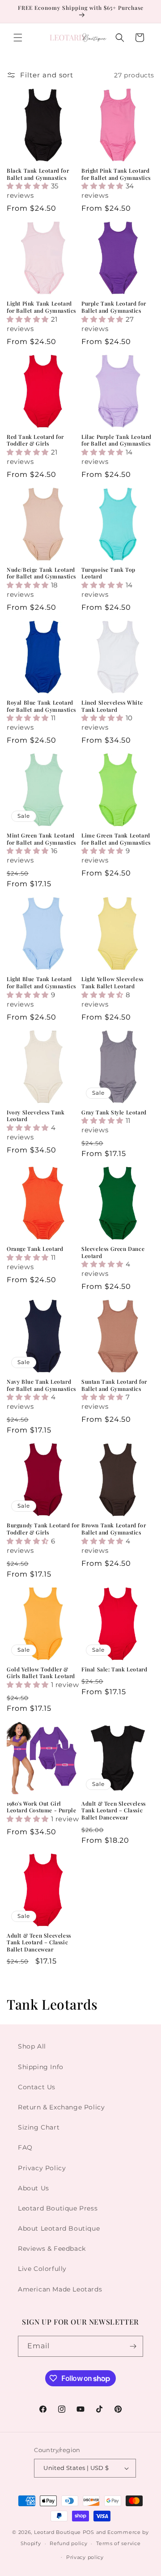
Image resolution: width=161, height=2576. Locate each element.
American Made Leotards (60, 2289)
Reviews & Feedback (52, 2249)
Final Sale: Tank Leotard (114, 1669)
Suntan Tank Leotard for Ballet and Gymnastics (114, 1385)
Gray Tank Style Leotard (114, 1112)
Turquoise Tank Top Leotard (108, 573)
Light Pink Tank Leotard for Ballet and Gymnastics (41, 307)
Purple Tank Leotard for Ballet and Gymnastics (114, 307)
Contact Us (37, 2087)
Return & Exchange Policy (61, 2107)
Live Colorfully (42, 2269)
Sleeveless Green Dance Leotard (113, 1252)
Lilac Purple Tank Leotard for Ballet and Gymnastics (117, 440)
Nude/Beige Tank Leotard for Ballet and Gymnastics (41, 573)
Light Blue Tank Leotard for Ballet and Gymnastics (41, 983)
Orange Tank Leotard (35, 1249)
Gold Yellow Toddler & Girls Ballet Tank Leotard (41, 1673)
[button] (18, 38)
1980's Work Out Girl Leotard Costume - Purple (41, 1807)
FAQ (25, 2147)
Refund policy (68, 2543)
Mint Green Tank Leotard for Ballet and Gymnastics (41, 839)
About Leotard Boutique (59, 2228)
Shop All (32, 2046)
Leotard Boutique (57, 2532)
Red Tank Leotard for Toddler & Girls (35, 440)
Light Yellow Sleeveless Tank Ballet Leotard (112, 983)
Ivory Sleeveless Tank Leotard (36, 1116)
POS (89, 2532)
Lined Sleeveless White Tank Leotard (112, 706)
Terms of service (118, 2543)
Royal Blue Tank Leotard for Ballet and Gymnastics (41, 706)
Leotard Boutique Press (58, 2208)
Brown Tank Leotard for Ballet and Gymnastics (114, 1529)
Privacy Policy (42, 2168)
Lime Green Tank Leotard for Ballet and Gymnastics (116, 839)
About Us (34, 2188)
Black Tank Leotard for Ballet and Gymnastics (38, 174)
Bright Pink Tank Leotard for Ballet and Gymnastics (116, 174)
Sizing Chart (39, 2127)
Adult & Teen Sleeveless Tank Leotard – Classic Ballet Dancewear (114, 1811)
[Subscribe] (133, 2346)
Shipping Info (41, 2067)
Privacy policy (85, 2557)
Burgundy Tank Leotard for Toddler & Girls (43, 1529)
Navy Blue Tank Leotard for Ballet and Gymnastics (41, 1385)
